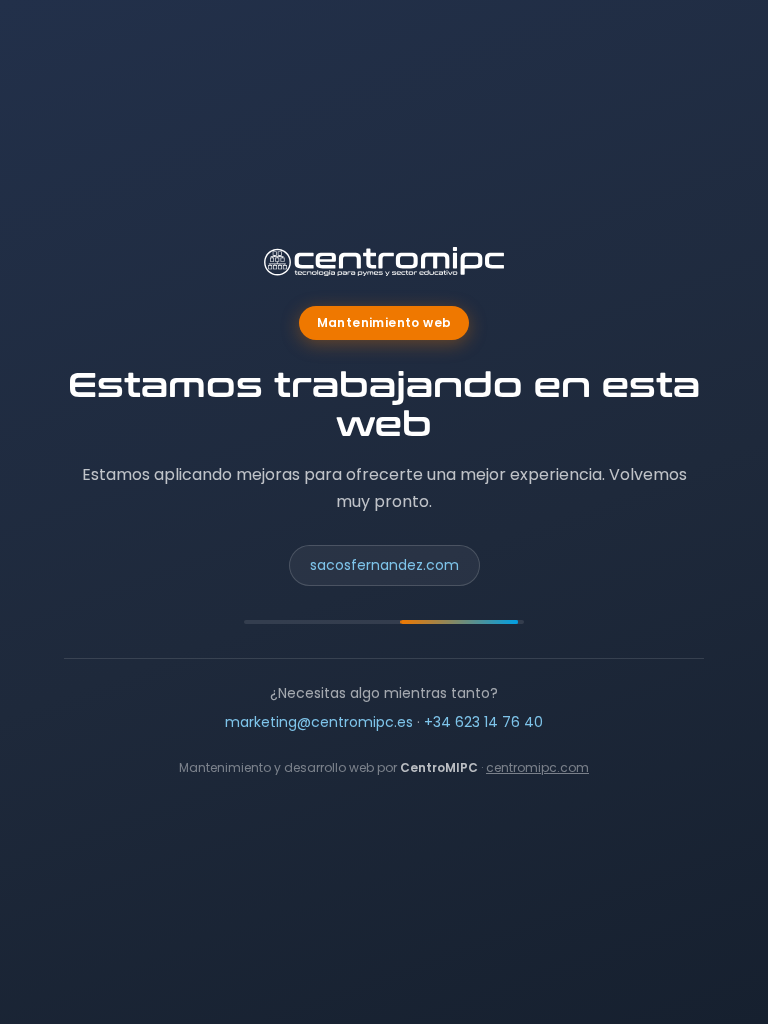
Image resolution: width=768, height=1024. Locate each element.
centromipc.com (537, 767)
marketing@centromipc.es (319, 722)
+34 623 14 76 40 (483, 722)
